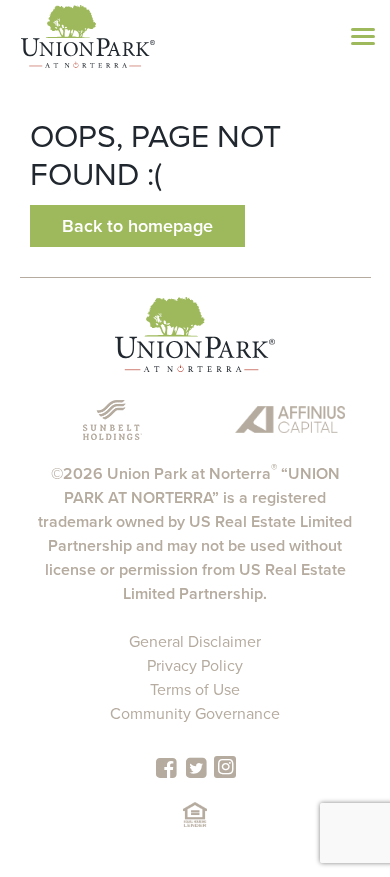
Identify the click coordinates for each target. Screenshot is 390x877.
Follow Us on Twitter (196, 768)
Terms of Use (195, 690)
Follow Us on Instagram (225, 767)
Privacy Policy (195, 666)
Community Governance (195, 714)
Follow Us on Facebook (166, 768)
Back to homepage (137, 226)
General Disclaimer (195, 642)
